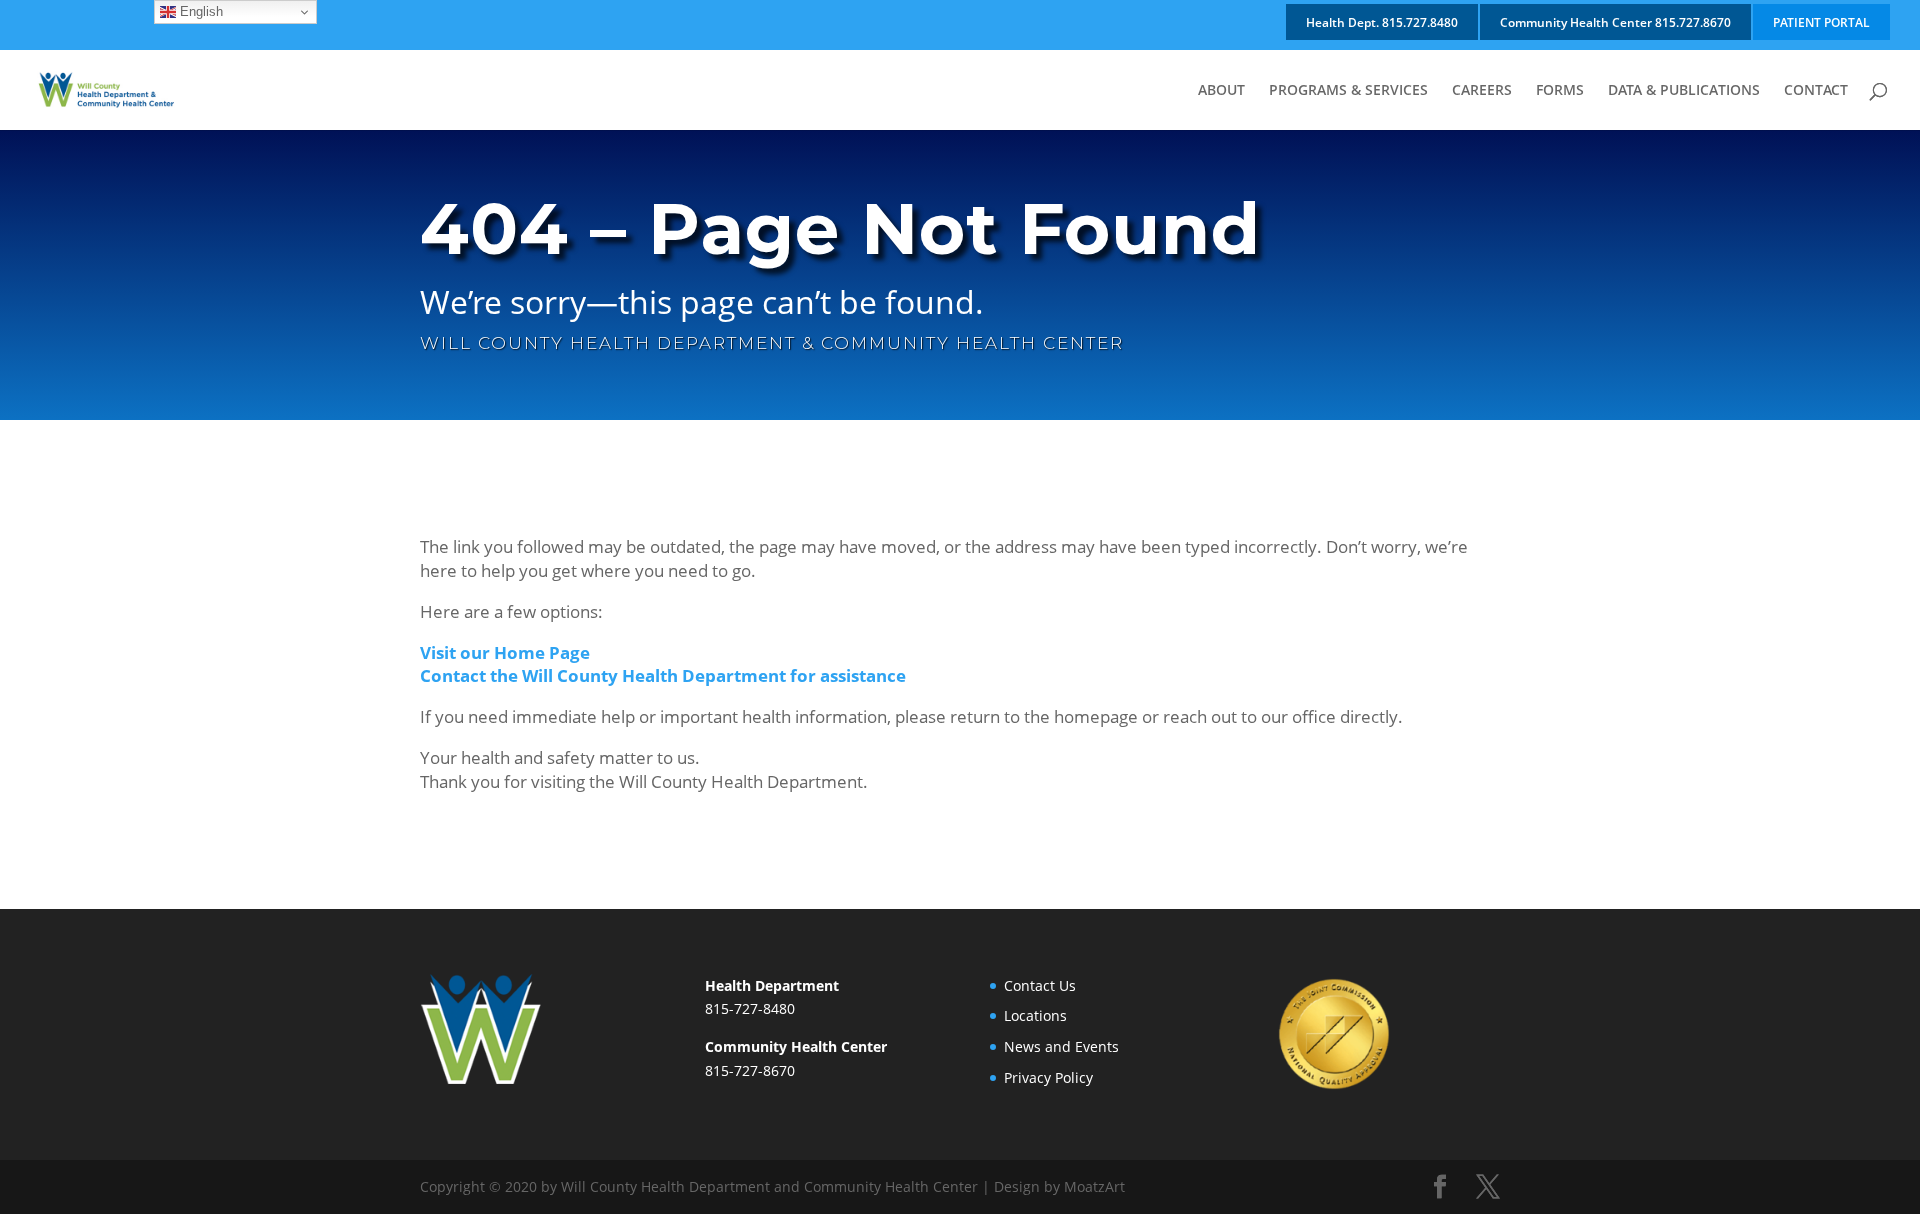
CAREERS (1482, 91)
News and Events (1061, 1046)
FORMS (1560, 91)
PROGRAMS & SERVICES (1348, 91)
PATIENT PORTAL (1821, 22)
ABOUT (1221, 91)
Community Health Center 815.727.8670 (1615, 22)
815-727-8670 (750, 1070)
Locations (1035, 1015)
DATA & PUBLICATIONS (1684, 91)
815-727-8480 (750, 1008)
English (199, 11)
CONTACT (1816, 91)
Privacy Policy (1048, 1077)
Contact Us (1040, 985)
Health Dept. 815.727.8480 (1382, 22)
